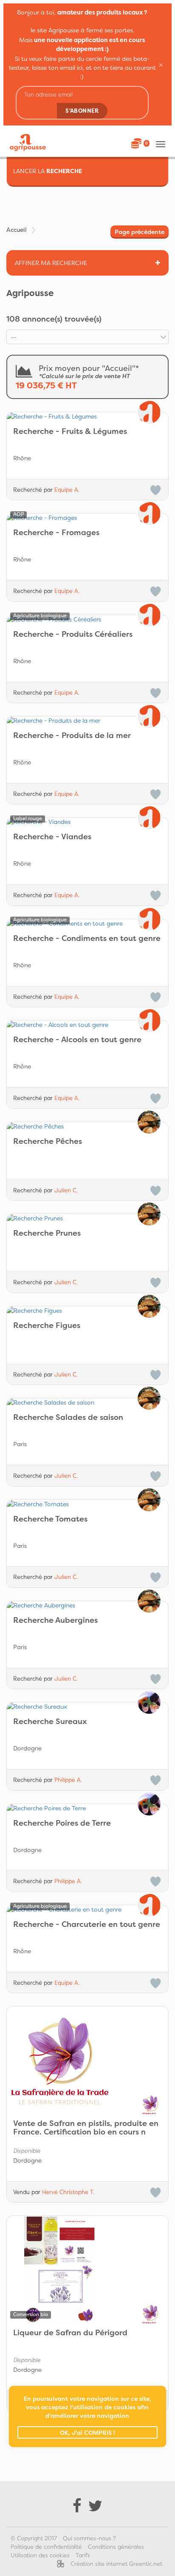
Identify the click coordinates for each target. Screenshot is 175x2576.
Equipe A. (67, 490)
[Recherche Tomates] (87, 1504)
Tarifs (83, 2555)
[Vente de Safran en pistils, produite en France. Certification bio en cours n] (87, 2060)
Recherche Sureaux (50, 1722)
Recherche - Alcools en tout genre (77, 1040)
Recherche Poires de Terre (62, 1824)
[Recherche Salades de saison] (87, 1402)
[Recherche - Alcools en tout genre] (87, 1025)
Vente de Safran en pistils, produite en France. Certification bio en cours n (86, 2128)
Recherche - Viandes (52, 837)
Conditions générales (116, 2547)
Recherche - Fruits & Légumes (70, 432)
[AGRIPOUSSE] (25, 142)
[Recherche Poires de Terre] (87, 1808)
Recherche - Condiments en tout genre (87, 939)
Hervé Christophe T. (68, 2192)
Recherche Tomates (50, 1519)
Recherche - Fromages (56, 533)
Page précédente (140, 232)
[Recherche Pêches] (87, 1126)
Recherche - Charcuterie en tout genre (87, 1925)
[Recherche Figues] (87, 1311)
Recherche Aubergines (55, 1621)
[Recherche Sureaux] (87, 1707)
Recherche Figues (47, 1326)
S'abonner (82, 111)
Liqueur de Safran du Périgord (70, 2333)
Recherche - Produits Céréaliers (73, 635)
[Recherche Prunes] (87, 1218)
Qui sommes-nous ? (89, 2538)
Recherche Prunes (47, 1234)
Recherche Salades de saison (68, 1418)
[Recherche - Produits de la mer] (87, 721)
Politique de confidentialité (46, 2547)
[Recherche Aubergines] (87, 1605)
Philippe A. (68, 1780)
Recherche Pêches (48, 1142)
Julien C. (66, 1190)
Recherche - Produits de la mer (72, 736)
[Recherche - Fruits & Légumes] (87, 416)
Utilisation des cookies (40, 2555)
